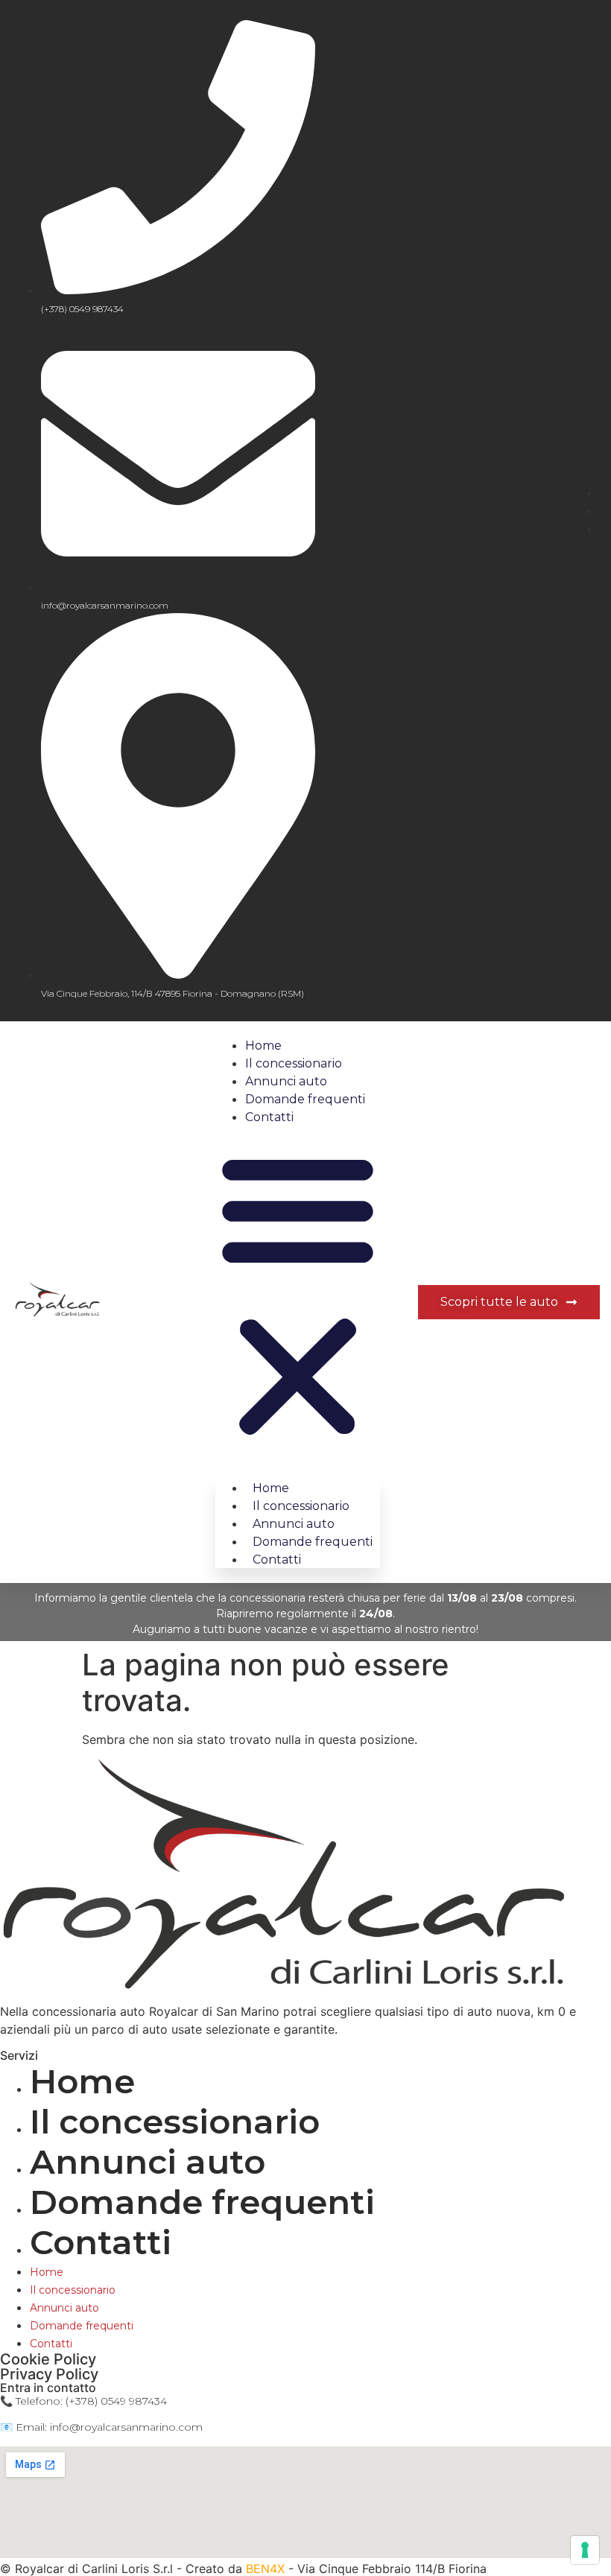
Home (263, 1046)
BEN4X (267, 2569)
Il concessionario (294, 1063)
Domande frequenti (305, 1099)
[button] (298, 1295)
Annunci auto (286, 1081)
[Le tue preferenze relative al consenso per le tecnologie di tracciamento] (585, 2550)
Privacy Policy (49, 2374)
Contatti (269, 1117)
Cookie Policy (48, 2359)
